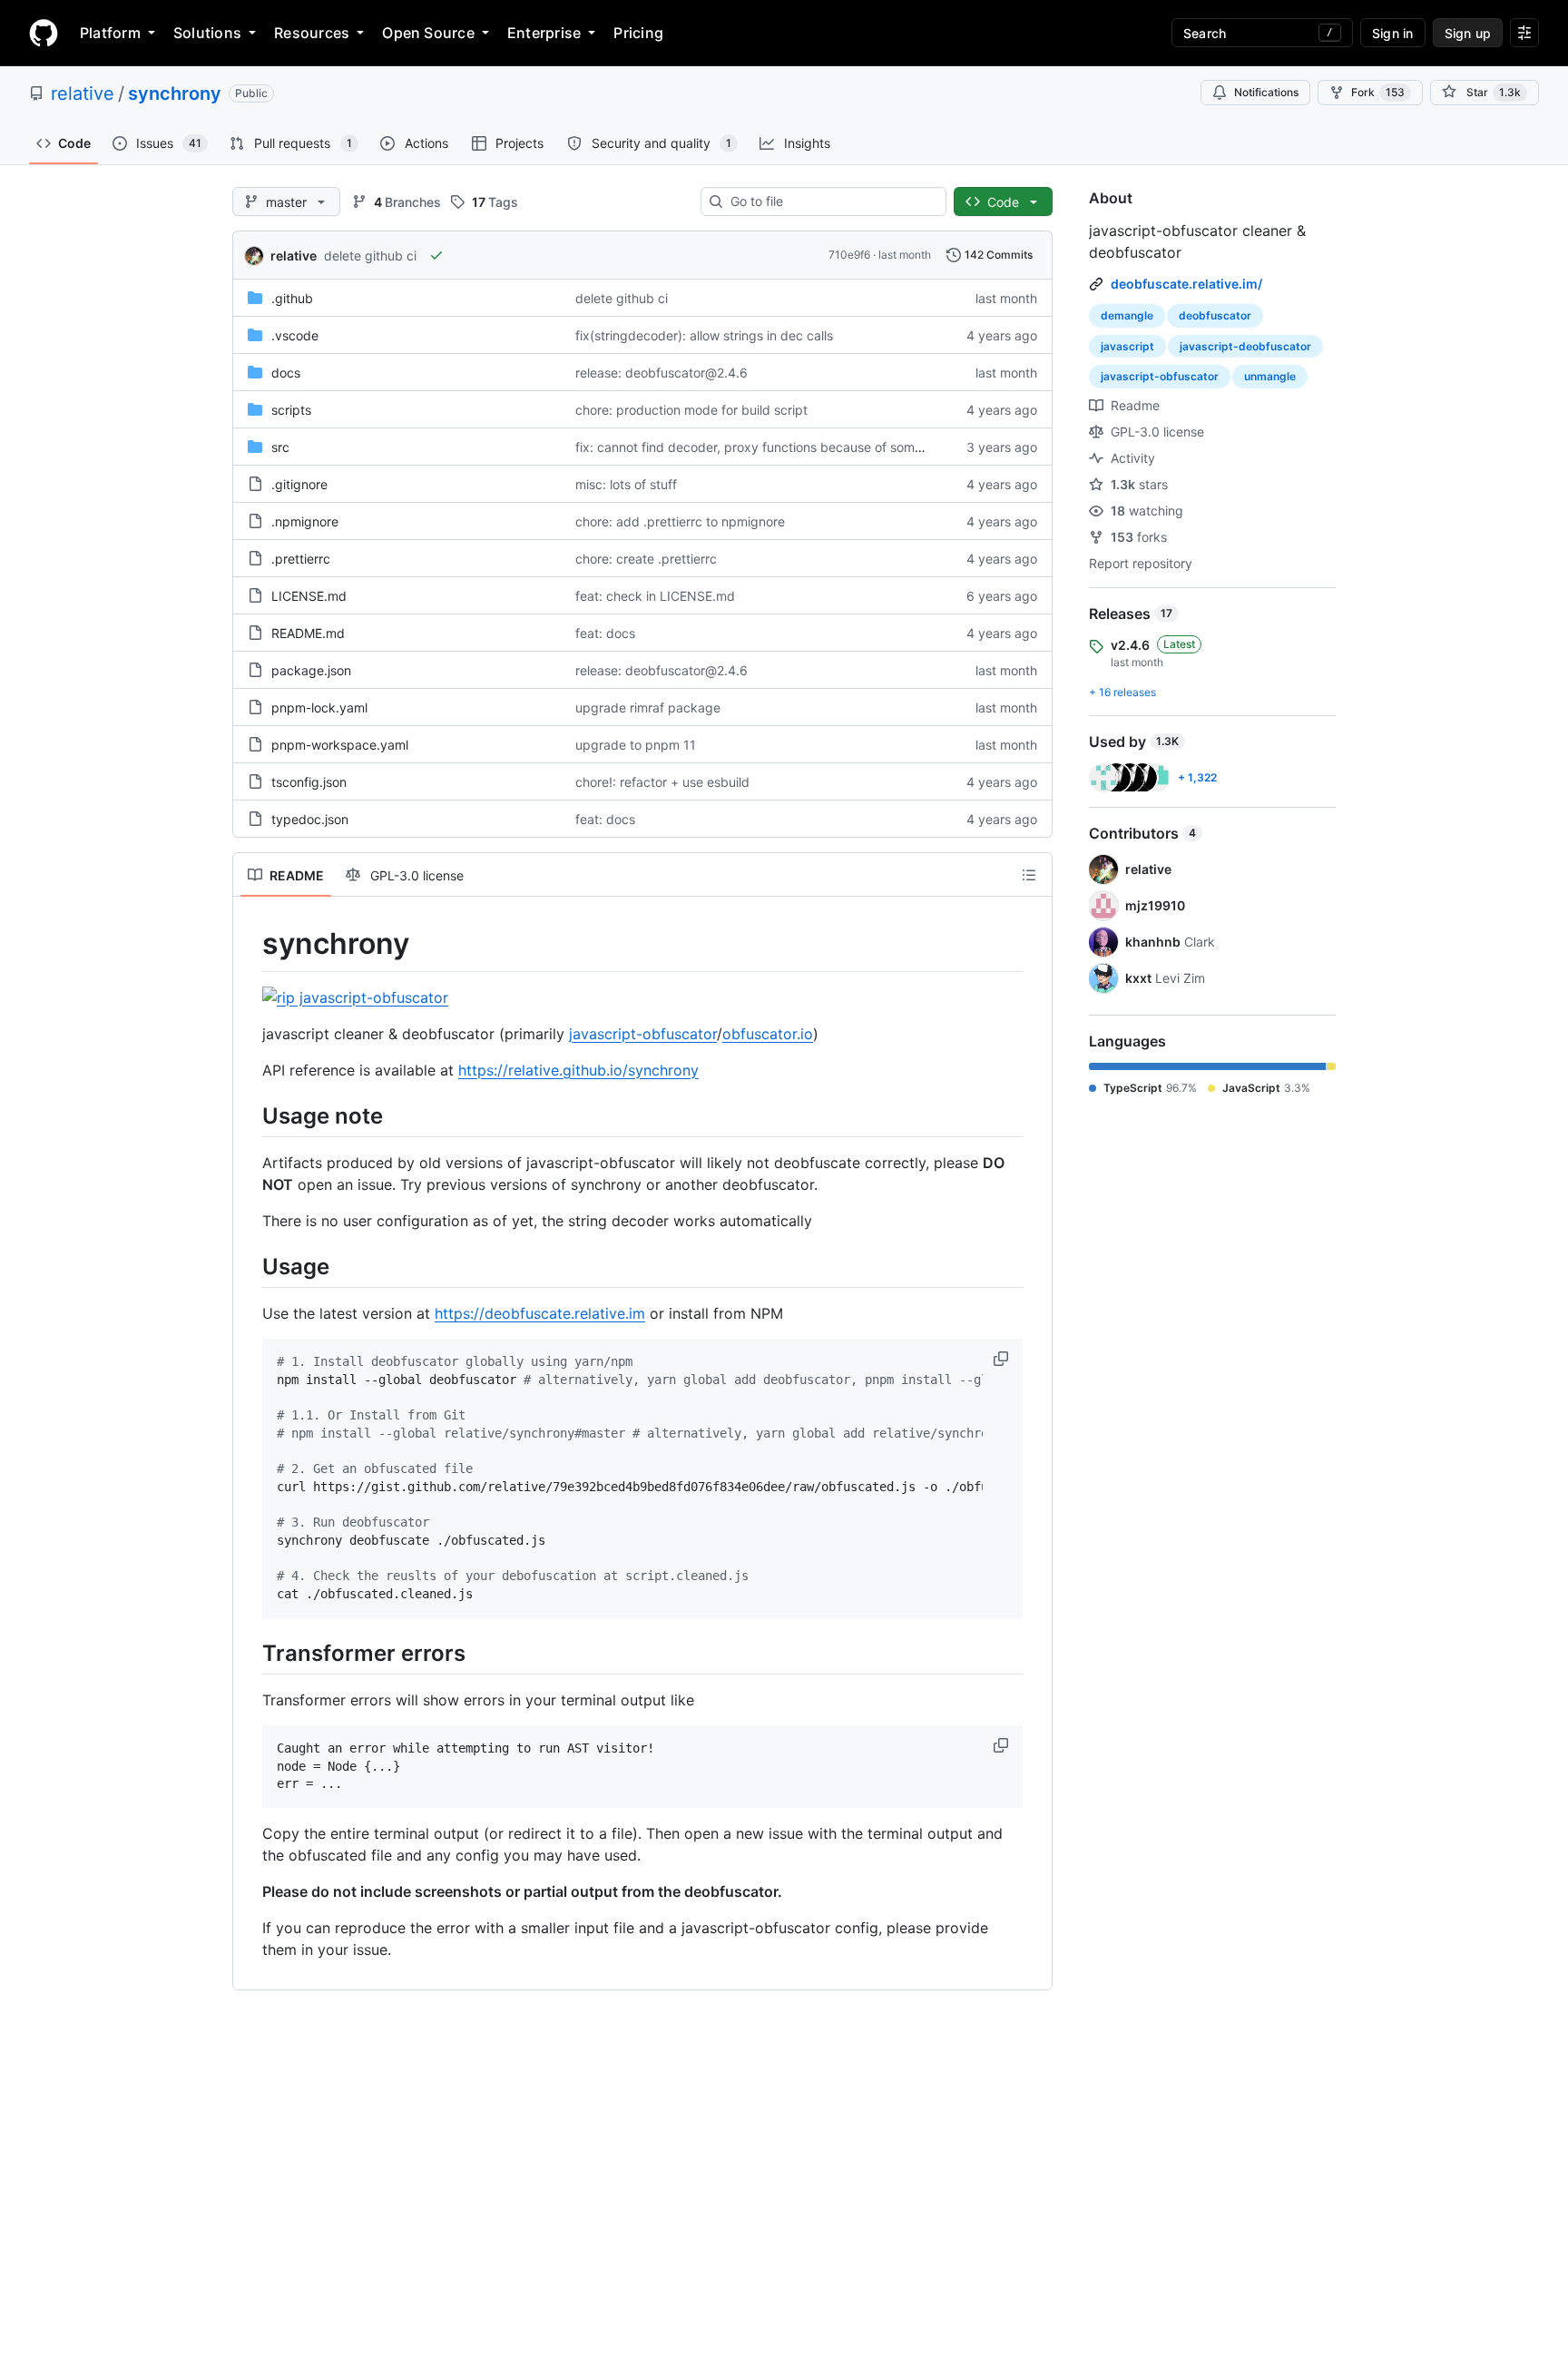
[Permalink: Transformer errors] (250, 1653)
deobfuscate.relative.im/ (1186, 284)
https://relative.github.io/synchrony (578, 1070)
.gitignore (299, 484)
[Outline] (1029, 875)
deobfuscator (1215, 315)
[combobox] (831, 201)
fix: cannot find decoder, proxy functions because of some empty (769, 447)
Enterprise (544, 33)
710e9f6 (849, 255)
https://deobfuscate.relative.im (540, 1313)
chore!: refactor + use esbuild (662, 782)
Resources (312, 33)
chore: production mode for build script (691, 410)
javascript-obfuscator (643, 1034)
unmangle (1270, 376)
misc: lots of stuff (626, 484)
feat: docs (605, 633)
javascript (1127, 346)
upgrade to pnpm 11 (636, 745)
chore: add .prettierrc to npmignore (680, 521)
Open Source (428, 33)
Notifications (1266, 92)
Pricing (638, 33)
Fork (1378, 92)
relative (83, 93)
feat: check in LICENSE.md (655, 596)
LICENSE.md (309, 596)
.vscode (295, 335)
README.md (308, 633)
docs (286, 373)
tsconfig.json (309, 782)
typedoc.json (310, 819)
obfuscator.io (768, 1034)
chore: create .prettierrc (646, 559)
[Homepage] (44, 33)
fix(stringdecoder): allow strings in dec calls (704, 335)
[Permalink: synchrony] (250, 944)
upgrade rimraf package (648, 707)
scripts (291, 410)
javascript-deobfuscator (1245, 346)
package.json (311, 670)
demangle (1127, 315)
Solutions (207, 33)
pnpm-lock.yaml (319, 707)
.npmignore (305, 521)
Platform (110, 33)
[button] (1003, 1359)
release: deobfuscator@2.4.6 (661, 373)
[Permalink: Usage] (250, 1266)
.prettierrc (301, 559)
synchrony (175, 93)
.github (292, 298)
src (280, 447)
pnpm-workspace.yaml (340, 745)
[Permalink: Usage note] (250, 1115)
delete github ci (370, 255)
